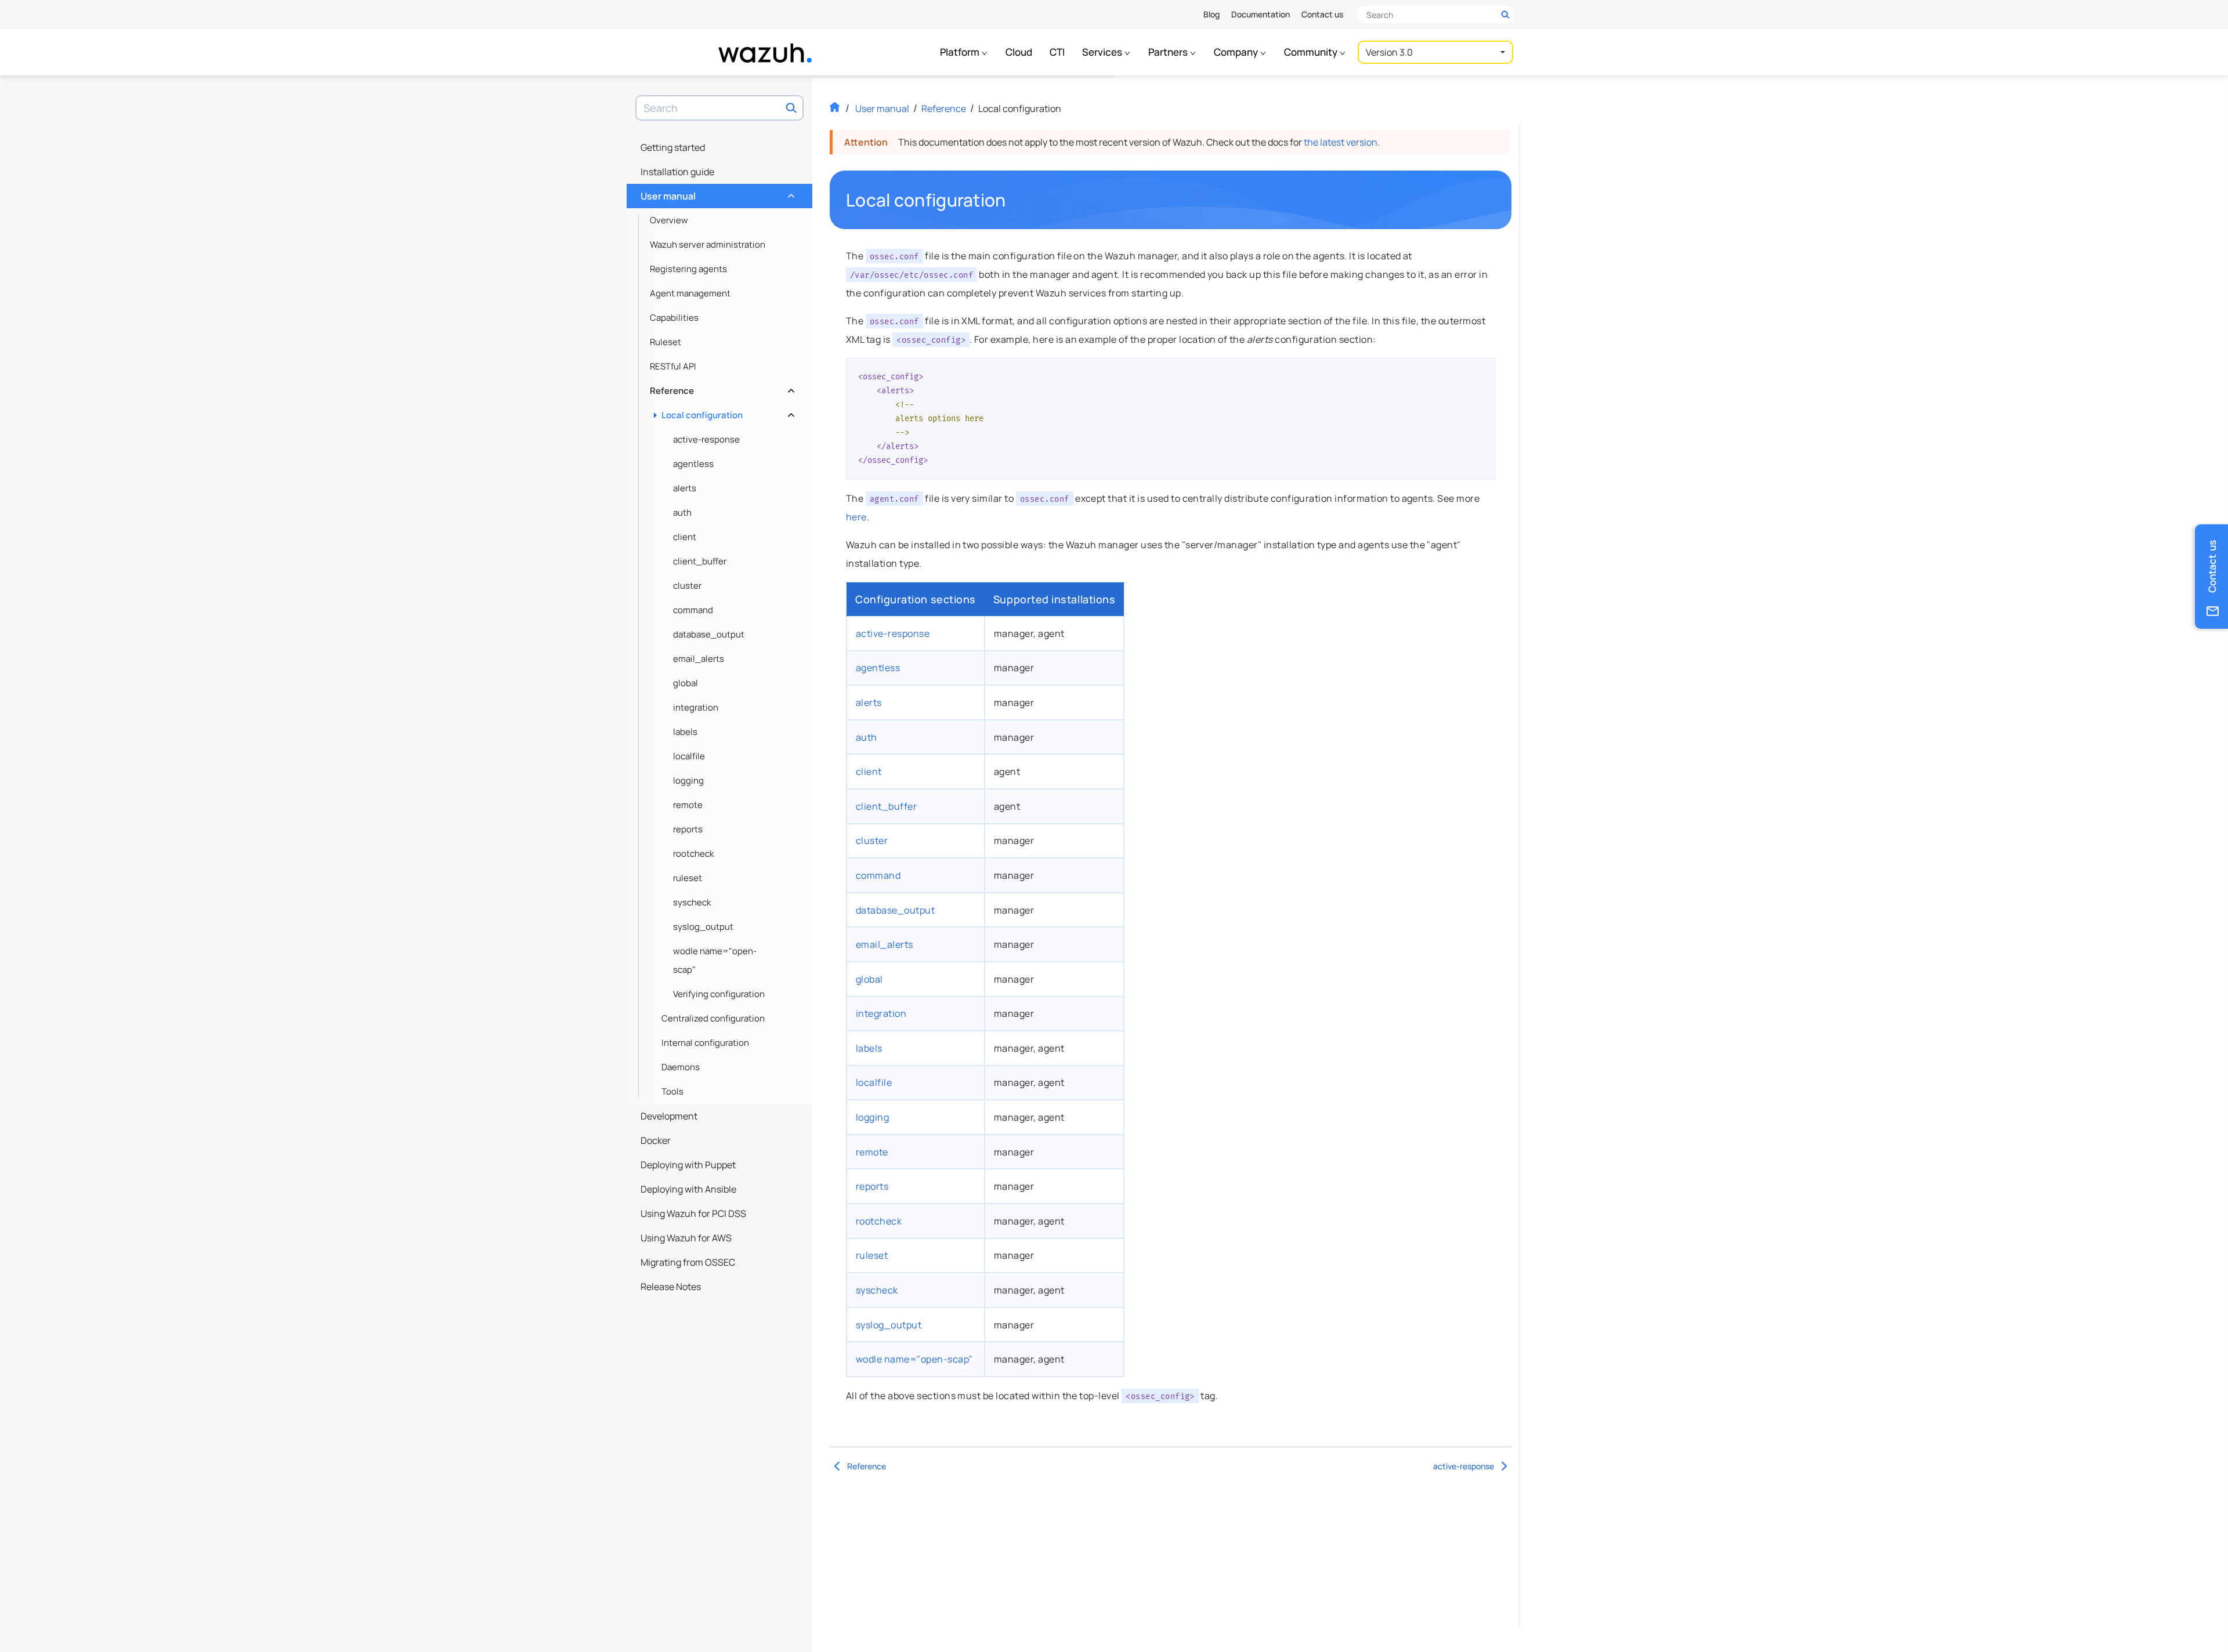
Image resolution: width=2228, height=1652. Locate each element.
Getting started (673, 147)
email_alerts (699, 659)
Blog (1211, 14)
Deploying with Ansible (688, 1189)
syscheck (692, 902)
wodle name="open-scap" (715, 960)
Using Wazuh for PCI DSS (693, 1213)
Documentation (1261, 14)
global (686, 683)
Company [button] (1237, 52)
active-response (706, 439)
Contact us (1322, 14)
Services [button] (1103, 52)
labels (685, 732)
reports (688, 829)
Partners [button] (1169, 52)
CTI (1057, 52)
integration (696, 707)
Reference (721, 388)
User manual (716, 193)
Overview (669, 220)
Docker (656, 1140)
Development (669, 1116)
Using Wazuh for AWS (686, 1238)
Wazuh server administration (708, 244)
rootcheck (693, 854)
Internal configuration (705, 1043)
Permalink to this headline (1013, 200)
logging (688, 780)
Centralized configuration (713, 1018)
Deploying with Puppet (688, 1165)
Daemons (681, 1067)
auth (682, 512)
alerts (685, 488)
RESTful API (673, 366)
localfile (689, 756)
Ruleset (665, 342)
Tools (672, 1091)
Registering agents (688, 269)
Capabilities (674, 318)
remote (688, 805)
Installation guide (677, 172)
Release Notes (671, 1287)
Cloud (1019, 52)
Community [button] (1312, 52)
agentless (693, 464)
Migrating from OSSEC (688, 1262)
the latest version (1341, 142)
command (693, 610)
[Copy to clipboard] (1482, 371)
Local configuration (727, 412)
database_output (709, 634)
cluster (687, 586)
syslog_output (703, 927)
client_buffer (700, 561)
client (685, 537)
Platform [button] (961, 52)
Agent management (690, 293)
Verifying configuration (719, 994)
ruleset (688, 878)
